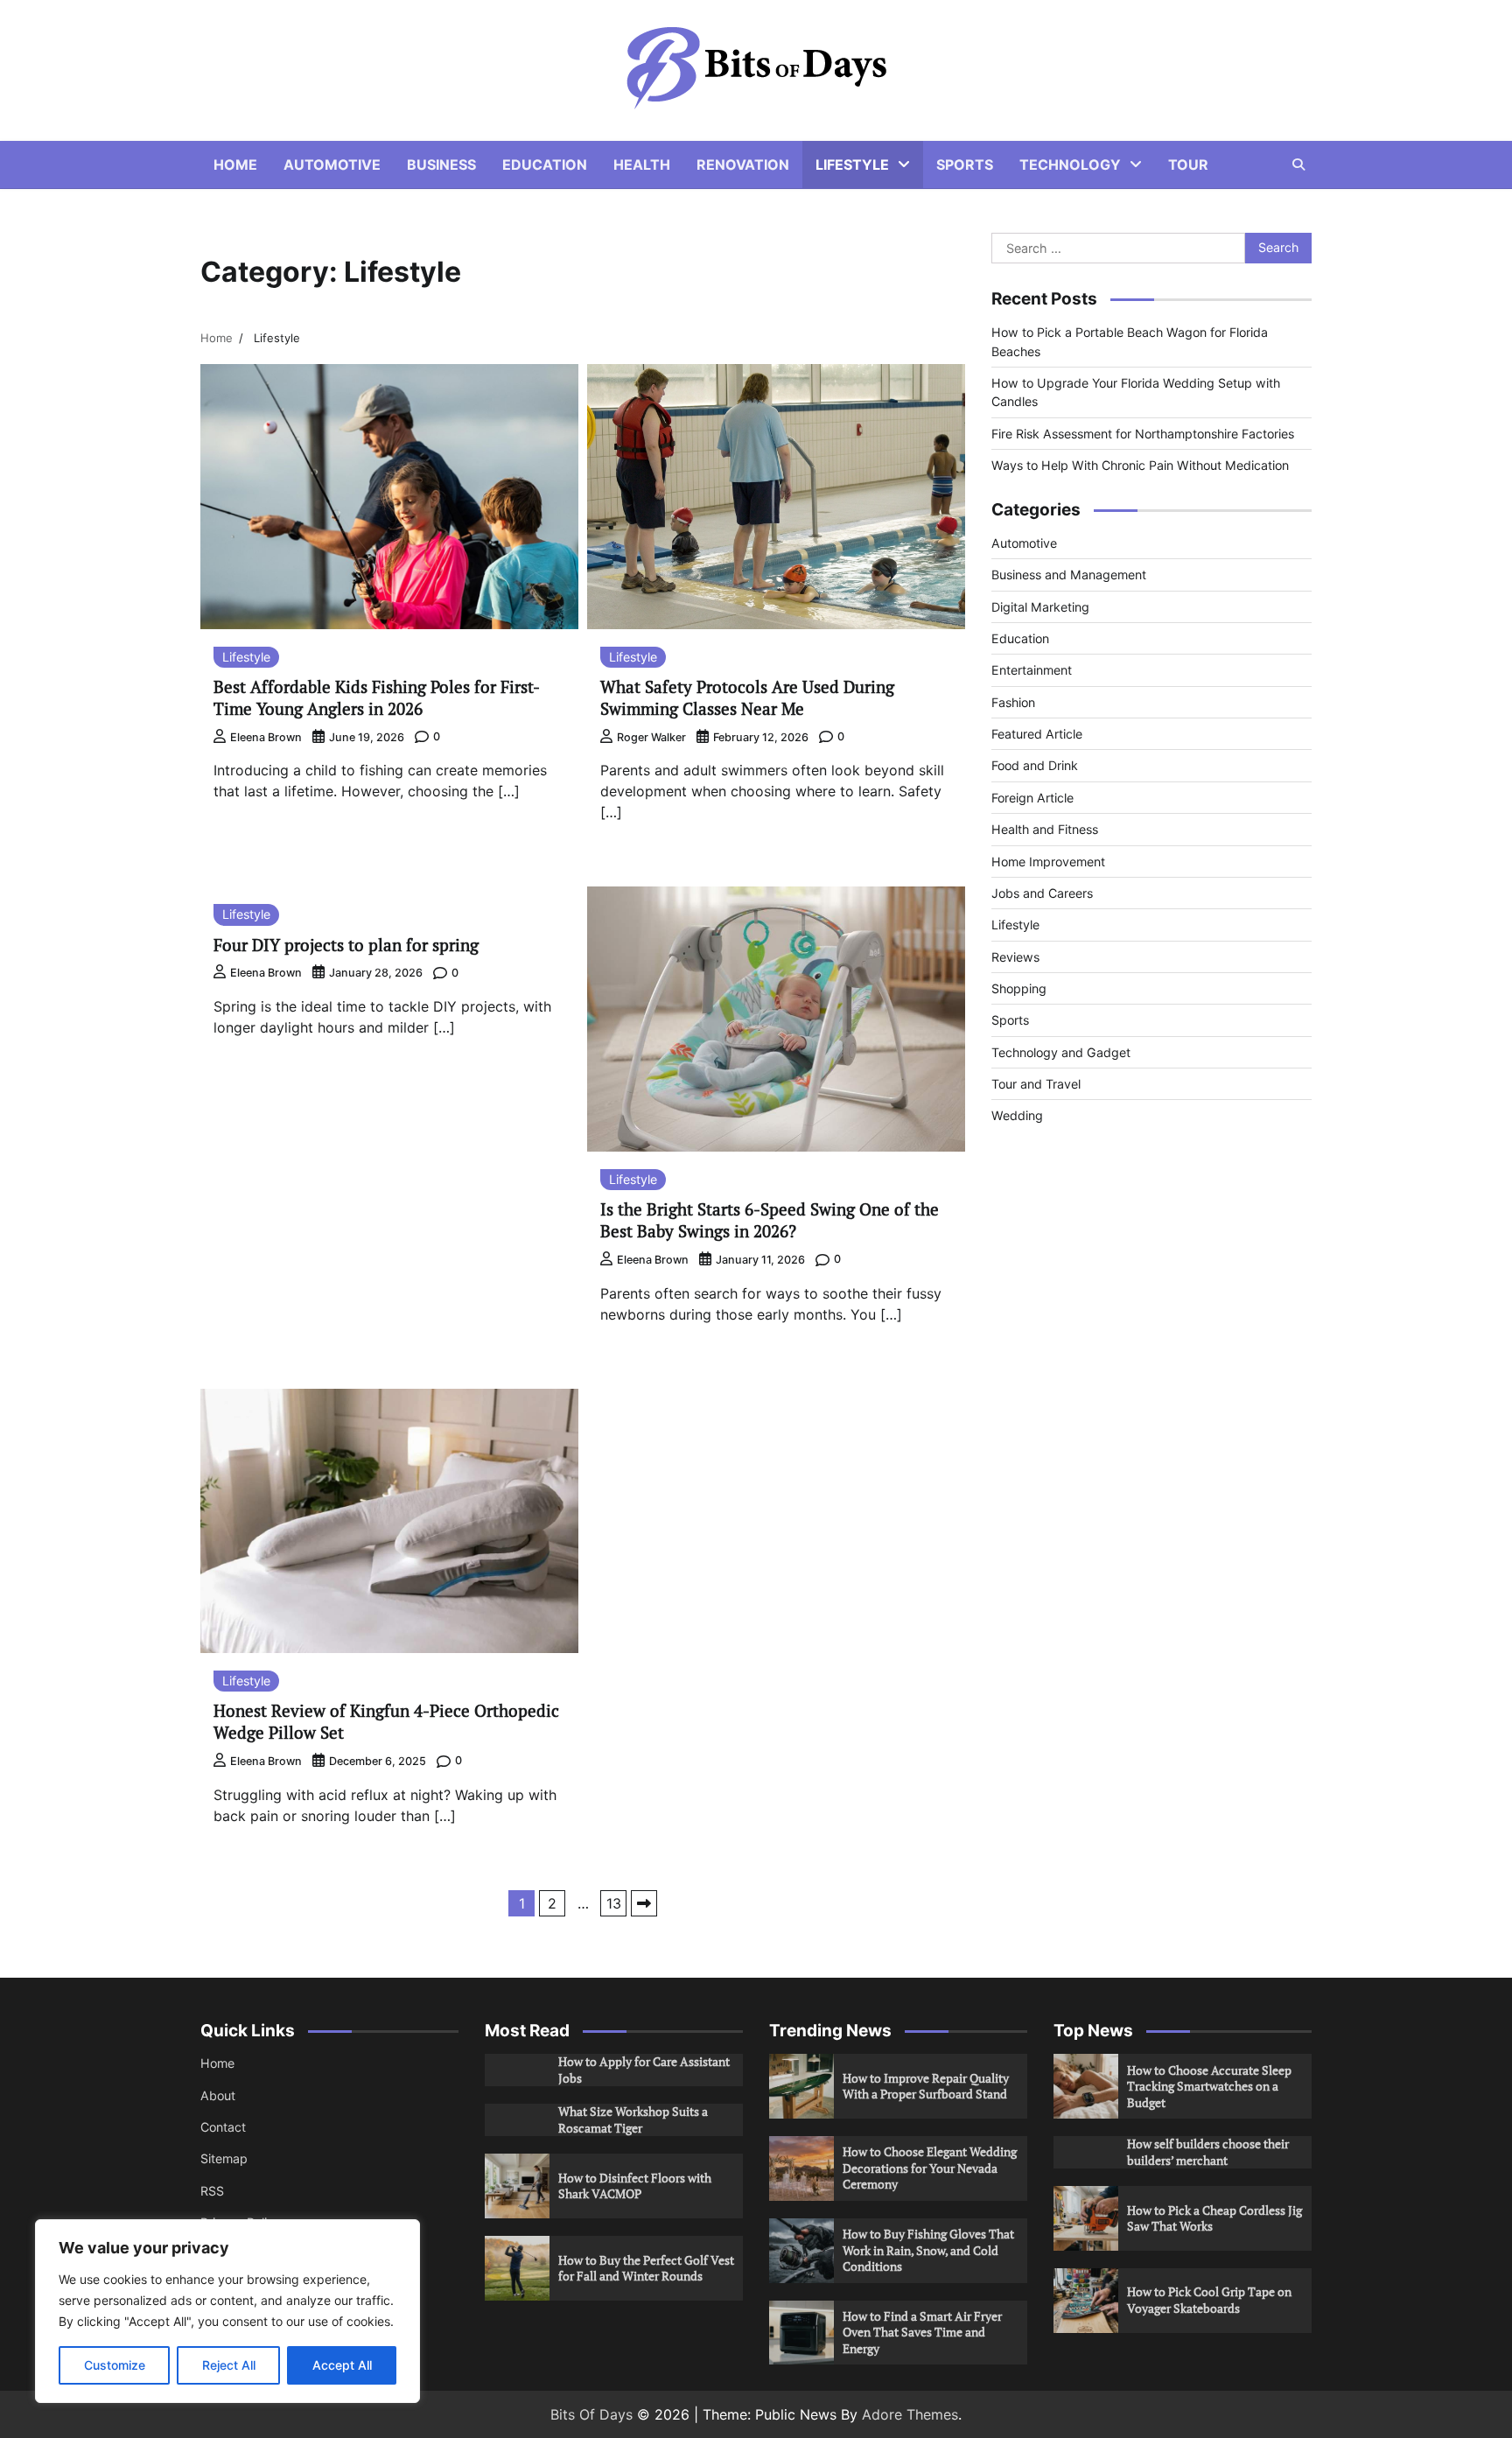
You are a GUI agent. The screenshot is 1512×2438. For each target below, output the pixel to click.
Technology (1070, 165)
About (218, 2095)
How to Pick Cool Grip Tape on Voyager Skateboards (1209, 2300)
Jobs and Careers (1042, 893)
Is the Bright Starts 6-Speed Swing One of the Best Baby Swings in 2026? (770, 1220)
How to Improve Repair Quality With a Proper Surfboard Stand (926, 2086)
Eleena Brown (266, 737)
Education (545, 165)
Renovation (743, 165)
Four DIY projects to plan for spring (346, 945)
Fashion (1013, 702)
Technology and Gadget (1061, 1052)
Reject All (229, 2365)
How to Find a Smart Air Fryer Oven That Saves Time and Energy (922, 2332)
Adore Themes (910, 2414)
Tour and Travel (1036, 1084)
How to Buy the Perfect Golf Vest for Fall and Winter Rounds (646, 2268)
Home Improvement (1048, 862)
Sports (965, 165)
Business (441, 165)
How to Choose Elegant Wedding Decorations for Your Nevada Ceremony (930, 2168)
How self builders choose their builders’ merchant (1208, 2152)
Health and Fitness (1045, 829)
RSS (212, 2191)
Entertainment (1032, 671)
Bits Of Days (591, 2414)
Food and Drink (1035, 766)
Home (235, 165)
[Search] (1298, 165)
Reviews (1015, 957)
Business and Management (1069, 575)
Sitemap (224, 2158)
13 (614, 1903)
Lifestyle (852, 165)
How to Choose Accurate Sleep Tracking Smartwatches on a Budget (1209, 2086)
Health (642, 165)
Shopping (1019, 988)
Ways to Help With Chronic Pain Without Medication (1140, 465)
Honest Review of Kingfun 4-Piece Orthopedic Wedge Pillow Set (386, 1721)
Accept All (342, 2365)
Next (644, 1903)
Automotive (332, 165)
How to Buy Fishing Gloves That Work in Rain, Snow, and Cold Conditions (928, 2250)
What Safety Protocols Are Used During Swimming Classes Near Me (747, 697)
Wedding (1017, 1116)
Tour (1188, 165)
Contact (223, 2127)
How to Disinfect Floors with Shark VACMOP (635, 2186)
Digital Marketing (1040, 607)
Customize (115, 2365)
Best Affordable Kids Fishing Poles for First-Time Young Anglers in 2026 (377, 697)
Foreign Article (1032, 798)
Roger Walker (651, 737)
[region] (227, 2311)
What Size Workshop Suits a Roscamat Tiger (633, 2119)
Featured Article (1037, 734)
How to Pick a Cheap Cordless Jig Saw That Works (1214, 2218)
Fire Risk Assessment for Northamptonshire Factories (1143, 434)
